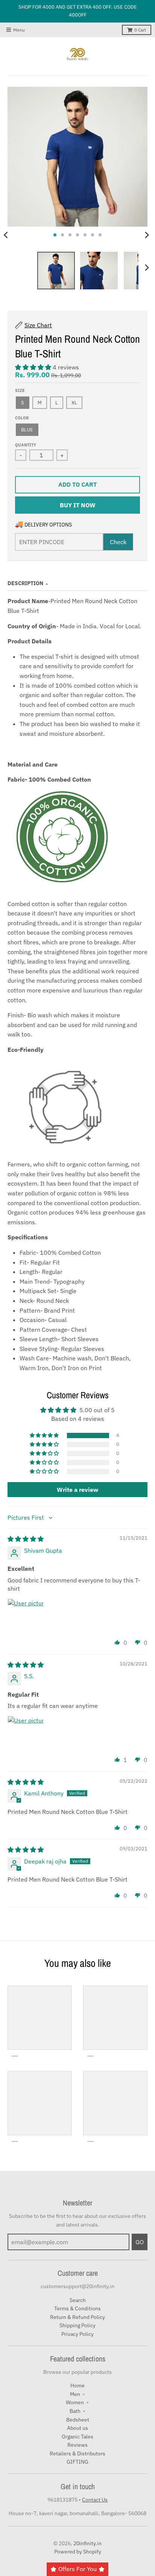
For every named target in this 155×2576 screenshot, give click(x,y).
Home (77, 2385)
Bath (75, 2411)
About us (77, 2428)
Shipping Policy (77, 2325)
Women (75, 2402)
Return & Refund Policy (77, 2317)
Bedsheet (78, 2420)
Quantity (26, 445)
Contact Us (95, 2500)
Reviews (77, 2445)
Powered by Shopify (78, 2552)
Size (20, 390)
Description (25, 583)
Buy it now (78, 505)
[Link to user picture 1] (26, 1617)
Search (78, 2300)
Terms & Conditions (77, 2308)
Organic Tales (77, 2437)
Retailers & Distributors (77, 2453)
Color (22, 418)
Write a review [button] (77, 1490)
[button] (34, 367)
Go (140, 2242)
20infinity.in (87, 2543)
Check (118, 542)
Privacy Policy (77, 2334)
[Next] (147, 235)
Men (75, 2394)
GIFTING (77, 2462)
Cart (140, 30)
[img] (26, 1539)
